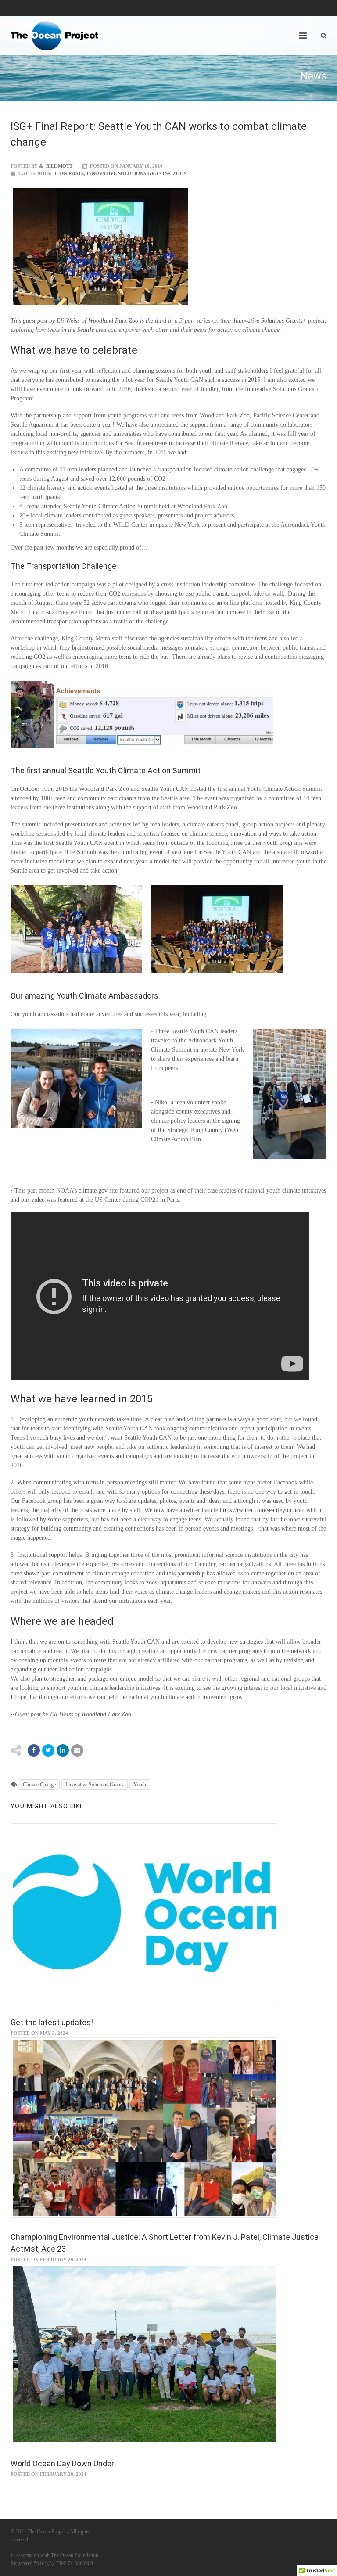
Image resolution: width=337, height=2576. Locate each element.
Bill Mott (59, 166)
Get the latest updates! (52, 2022)
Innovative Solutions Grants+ (128, 173)
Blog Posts (68, 173)
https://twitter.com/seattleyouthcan (262, 1510)
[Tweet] (48, 1750)
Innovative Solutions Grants (95, 1785)
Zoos (180, 173)
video (38, 1200)
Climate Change (39, 1785)
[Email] (63, 1750)
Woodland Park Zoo (113, 321)
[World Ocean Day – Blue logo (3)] (168, 1918)
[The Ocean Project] (54, 36)
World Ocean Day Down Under (62, 2463)
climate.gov (93, 1191)
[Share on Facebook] (34, 1750)
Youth (140, 1785)
